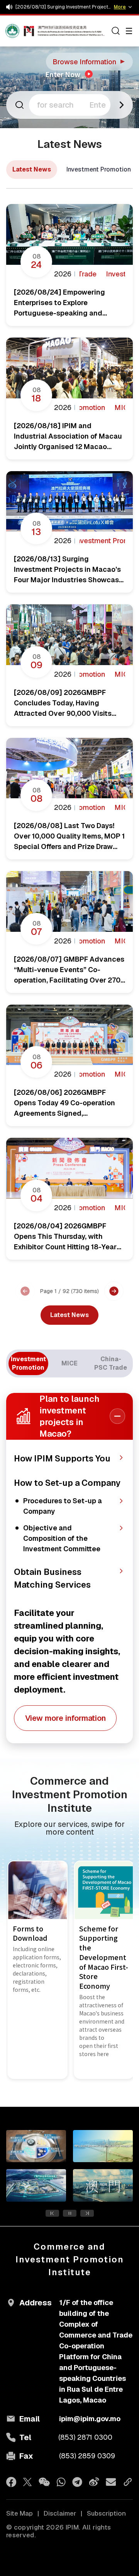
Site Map (19, 2513)
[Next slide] (87, 2213)
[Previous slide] (52, 2213)
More (120, 7)
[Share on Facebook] (11, 2482)
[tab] (28, 1363)
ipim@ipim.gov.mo (90, 2419)
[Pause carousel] (70, 2213)
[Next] (114, 1291)
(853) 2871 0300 (85, 2437)
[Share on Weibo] (94, 2482)
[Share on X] (28, 2482)
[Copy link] (128, 2482)
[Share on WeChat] (44, 2482)
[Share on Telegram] (77, 2482)
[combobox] (70, 105)
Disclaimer (60, 2513)
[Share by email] (111, 2482)
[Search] (116, 31)
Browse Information (90, 62)
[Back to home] (20, 31)
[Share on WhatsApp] (61, 2482)
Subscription (106, 2513)
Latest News (32, 169)
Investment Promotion (99, 169)
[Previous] (25, 1291)
